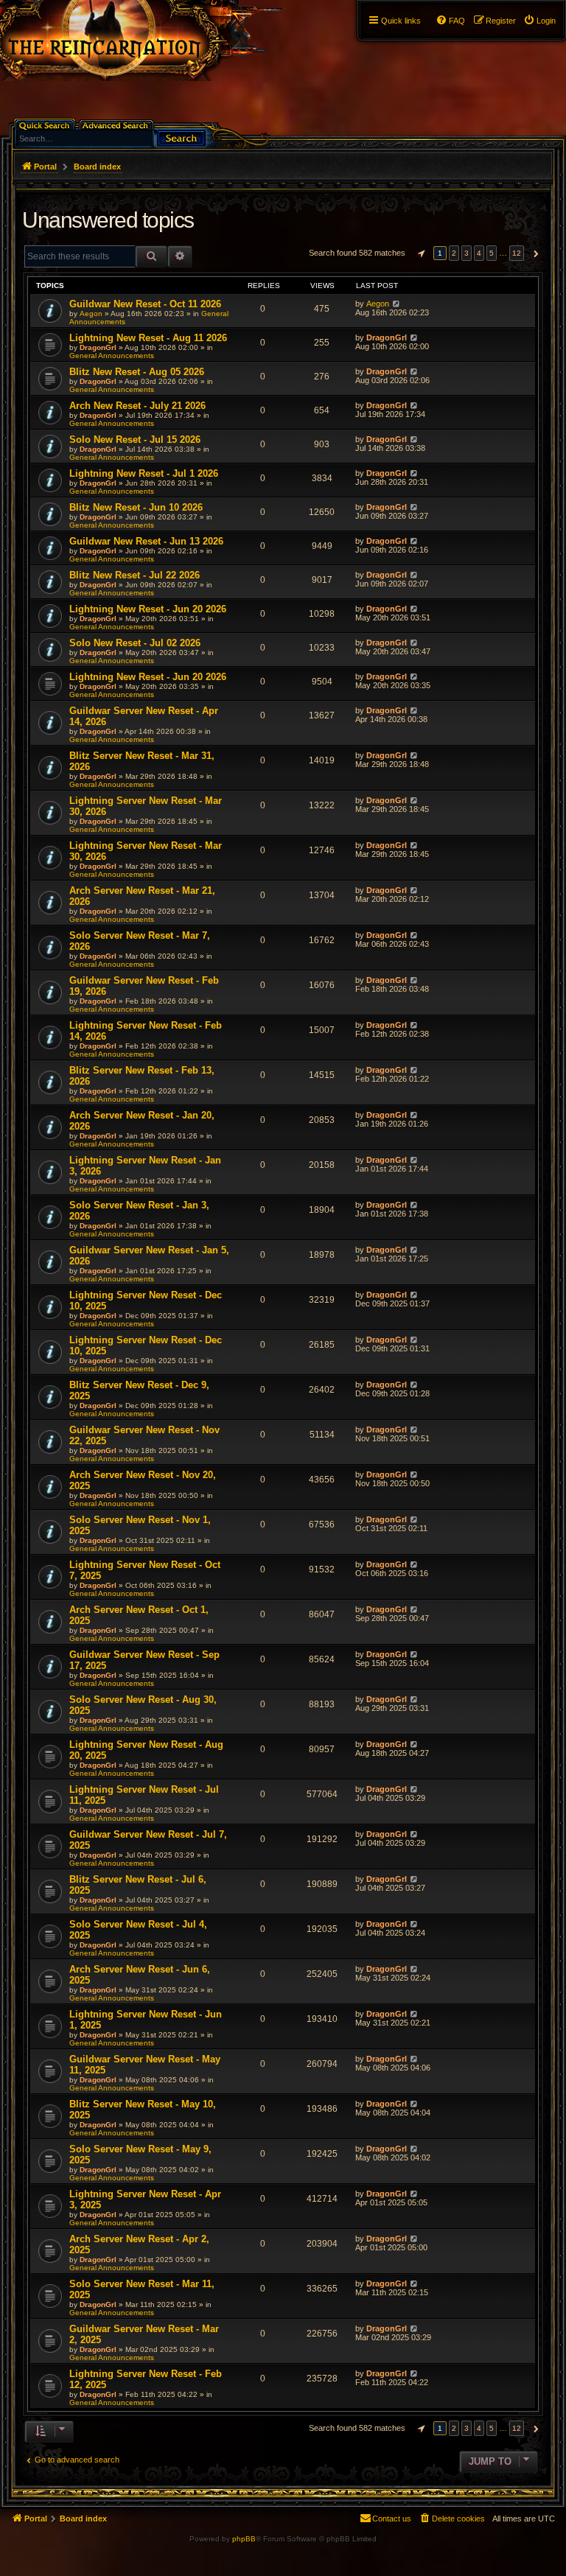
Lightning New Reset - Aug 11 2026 (148, 338)
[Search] (181, 137)
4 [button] (479, 253)
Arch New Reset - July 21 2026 (137, 406)
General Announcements (112, 356)
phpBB (244, 2539)
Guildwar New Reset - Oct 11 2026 (145, 304)
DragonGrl (98, 347)
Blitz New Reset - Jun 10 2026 (136, 507)
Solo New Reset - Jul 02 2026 (135, 643)
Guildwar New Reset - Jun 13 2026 (146, 541)
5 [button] (492, 253)
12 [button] (517, 253)
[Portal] (156, 41)
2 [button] (454, 253)
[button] (419, 253)
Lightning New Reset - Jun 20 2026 (148, 609)
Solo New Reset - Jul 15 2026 (135, 440)
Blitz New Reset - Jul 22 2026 (134, 575)
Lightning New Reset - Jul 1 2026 (144, 473)
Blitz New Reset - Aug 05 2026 (137, 372)
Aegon (91, 314)
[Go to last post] (396, 304)
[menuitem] (539, 21)
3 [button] (467, 253)
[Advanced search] (118, 124)
